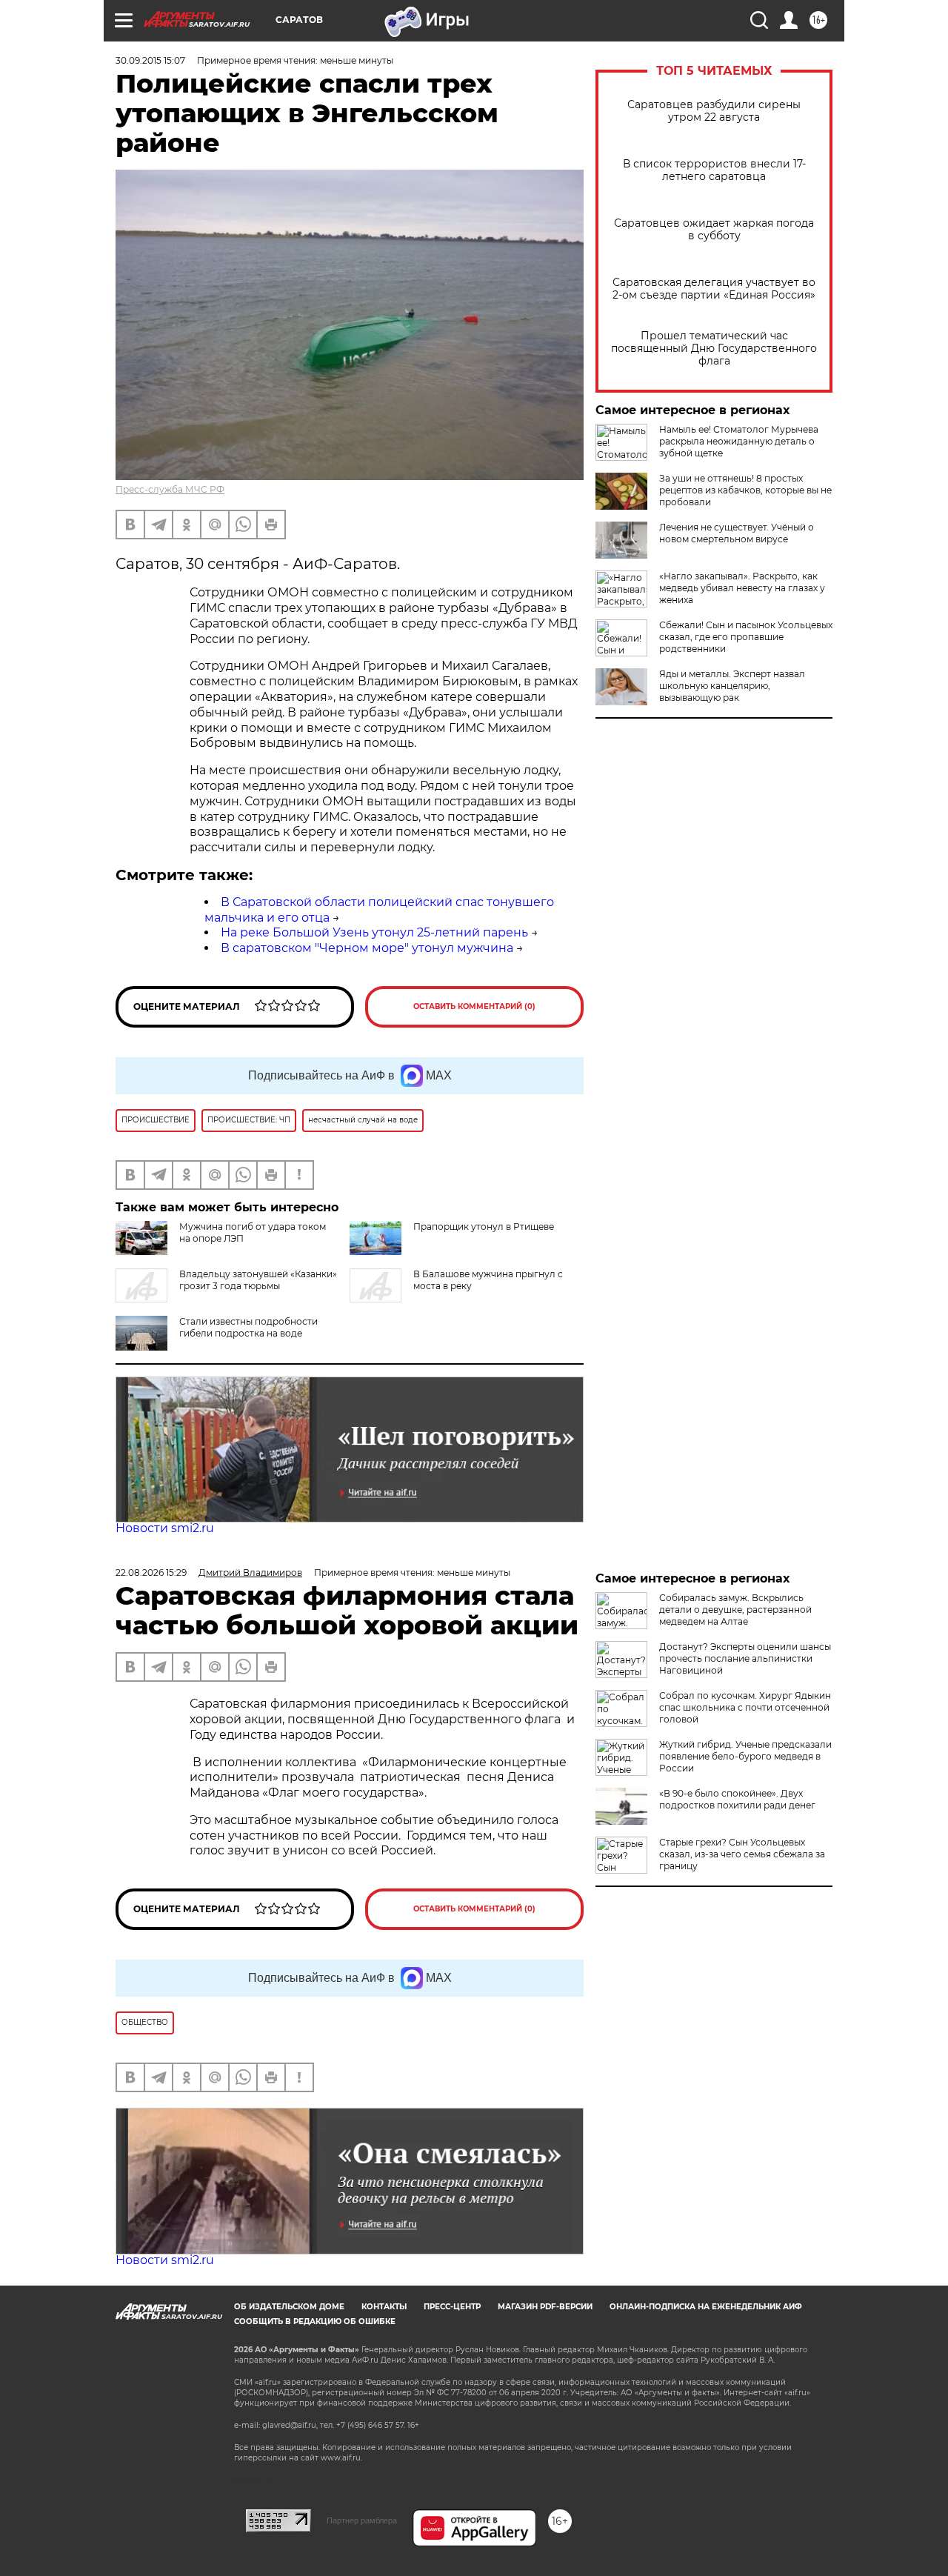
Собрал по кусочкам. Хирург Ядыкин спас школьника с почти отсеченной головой (745, 1707)
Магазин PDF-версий (545, 2307)
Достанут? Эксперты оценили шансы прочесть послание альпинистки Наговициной (745, 1658)
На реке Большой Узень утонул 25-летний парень (374, 932)
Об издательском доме (289, 2307)
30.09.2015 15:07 (150, 60)
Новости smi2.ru (165, 1528)
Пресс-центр (452, 2307)
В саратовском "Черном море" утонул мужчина (367, 948)
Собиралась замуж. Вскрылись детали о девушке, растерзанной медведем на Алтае (735, 1610)
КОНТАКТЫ (384, 2307)
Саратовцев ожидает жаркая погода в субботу (714, 230)
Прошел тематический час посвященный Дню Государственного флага (714, 349)
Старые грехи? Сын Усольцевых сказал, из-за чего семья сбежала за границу (742, 1854)
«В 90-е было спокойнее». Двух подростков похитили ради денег (737, 1799)
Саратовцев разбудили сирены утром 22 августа (714, 111)
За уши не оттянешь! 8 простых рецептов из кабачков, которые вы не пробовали (745, 490)
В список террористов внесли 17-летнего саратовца (714, 170)
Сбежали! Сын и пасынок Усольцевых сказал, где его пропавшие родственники (746, 637)
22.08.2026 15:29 (151, 1572)
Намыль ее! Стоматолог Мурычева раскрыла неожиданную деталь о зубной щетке (739, 441)
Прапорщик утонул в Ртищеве (484, 1227)
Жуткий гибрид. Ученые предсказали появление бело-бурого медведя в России (745, 1756)
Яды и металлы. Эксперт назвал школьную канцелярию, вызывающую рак (732, 686)
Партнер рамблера (362, 2520)
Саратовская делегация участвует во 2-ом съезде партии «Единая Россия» (714, 289)
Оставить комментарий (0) (474, 1006)
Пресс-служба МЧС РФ (170, 489)
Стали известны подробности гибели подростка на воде (248, 1327)
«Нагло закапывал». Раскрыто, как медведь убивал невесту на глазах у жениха (742, 588)
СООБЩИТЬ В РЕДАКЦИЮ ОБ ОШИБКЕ (315, 2322)
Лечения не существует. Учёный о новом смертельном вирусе (737, 533)
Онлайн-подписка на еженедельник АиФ (706, 2307)
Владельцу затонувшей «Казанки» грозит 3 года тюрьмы (258, 1280)
